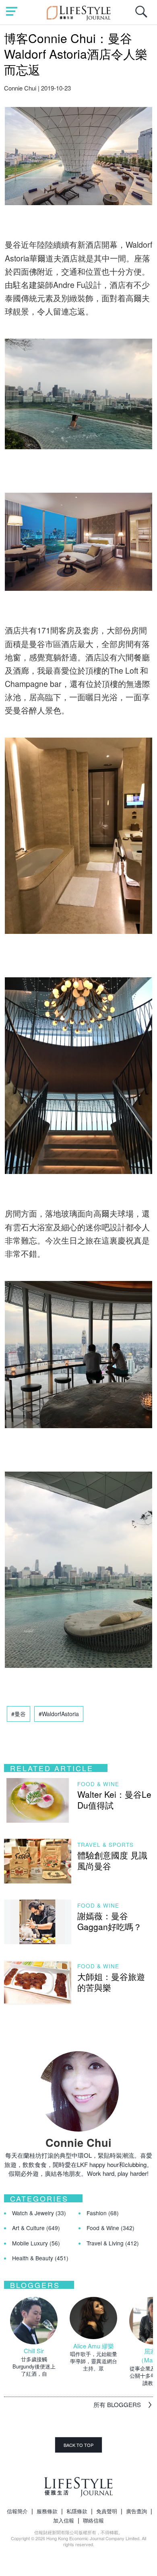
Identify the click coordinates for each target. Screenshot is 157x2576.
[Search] (143, 16)
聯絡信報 (93, 2520)
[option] (34, 2337)
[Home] (79, 12)
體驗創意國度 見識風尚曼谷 (112, 1860)
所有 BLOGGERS (117, 2404)
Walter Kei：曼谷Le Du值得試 (114, 1800)
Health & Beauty (40, 2258)
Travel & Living (113, 2243)
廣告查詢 (136, 2511)
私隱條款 (77, 2511)
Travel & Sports (105, 1845)
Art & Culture (36, 2228)
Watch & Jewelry (39, 2213)
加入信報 (64, 2520)
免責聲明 (107, 2511)
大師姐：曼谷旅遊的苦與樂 (111, 1982)
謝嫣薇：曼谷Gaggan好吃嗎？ (109, 1921)
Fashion (103, 2213)
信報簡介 (17, 2511)
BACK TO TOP (78, 2445)
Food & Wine (98, 1784)
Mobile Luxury (36, 2243)
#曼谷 (19, 1714)
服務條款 (47, 2511)
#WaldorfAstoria (59, 1714)
